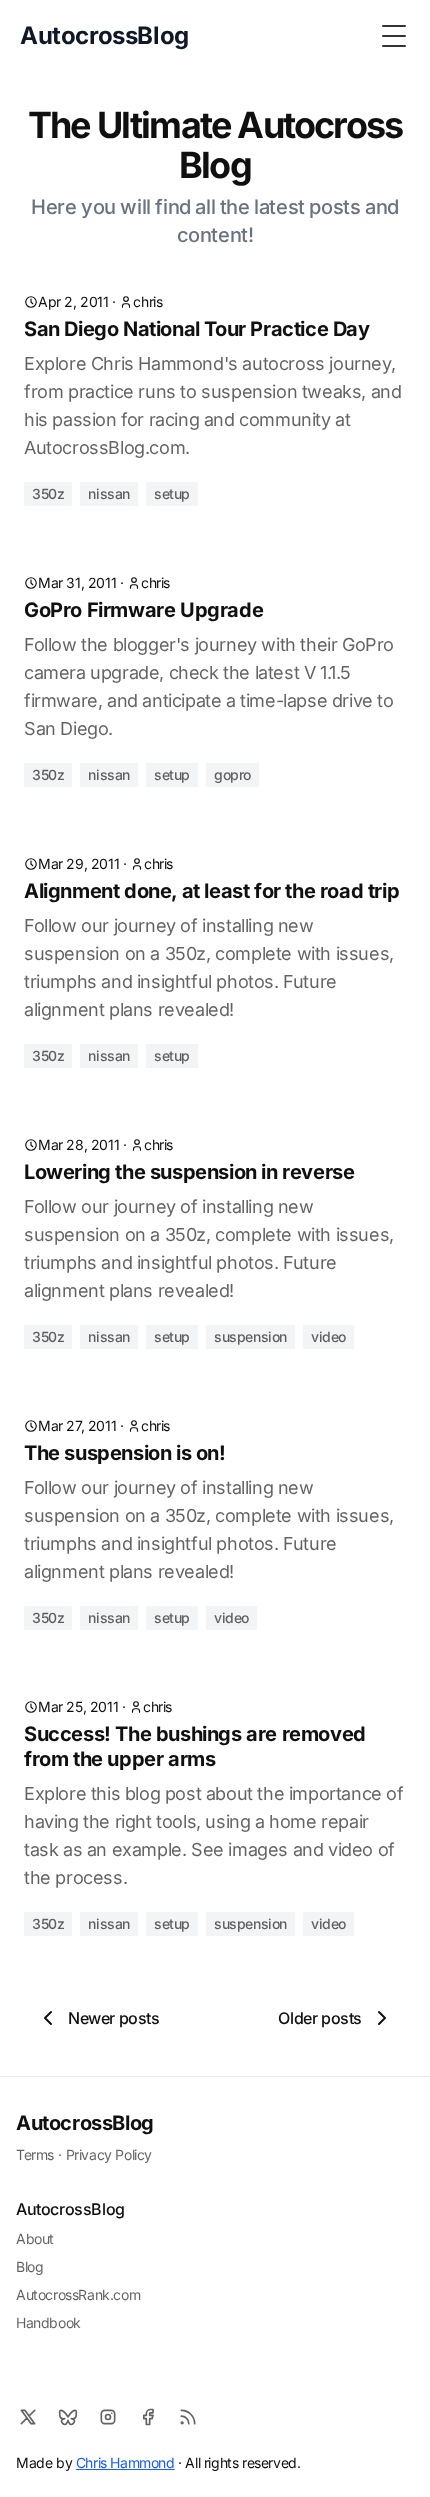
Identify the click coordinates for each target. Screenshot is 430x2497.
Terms (35, 2154)
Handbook (48, 2322)
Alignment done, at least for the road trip (211, 891)
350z (48, 493)
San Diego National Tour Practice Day (197, 329)
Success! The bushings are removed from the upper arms (195, 1746)
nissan (109, 493)
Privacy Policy (109, 2154)
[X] (28, 2417)
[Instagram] (108, 2417)
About (35, 2238)
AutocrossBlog (85, 2123)
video (328, 1336)
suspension (250, 1336)
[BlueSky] (68, 2417)
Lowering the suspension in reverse (189, 1172)
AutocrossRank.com (78, 2294)
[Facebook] (148, 2417)
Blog (29, 2266)
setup (172, 493)
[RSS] (188, 2417)
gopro (232, 774)
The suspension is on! (125, 1453)
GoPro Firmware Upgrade (143, 610)
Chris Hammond (125, 2462)
